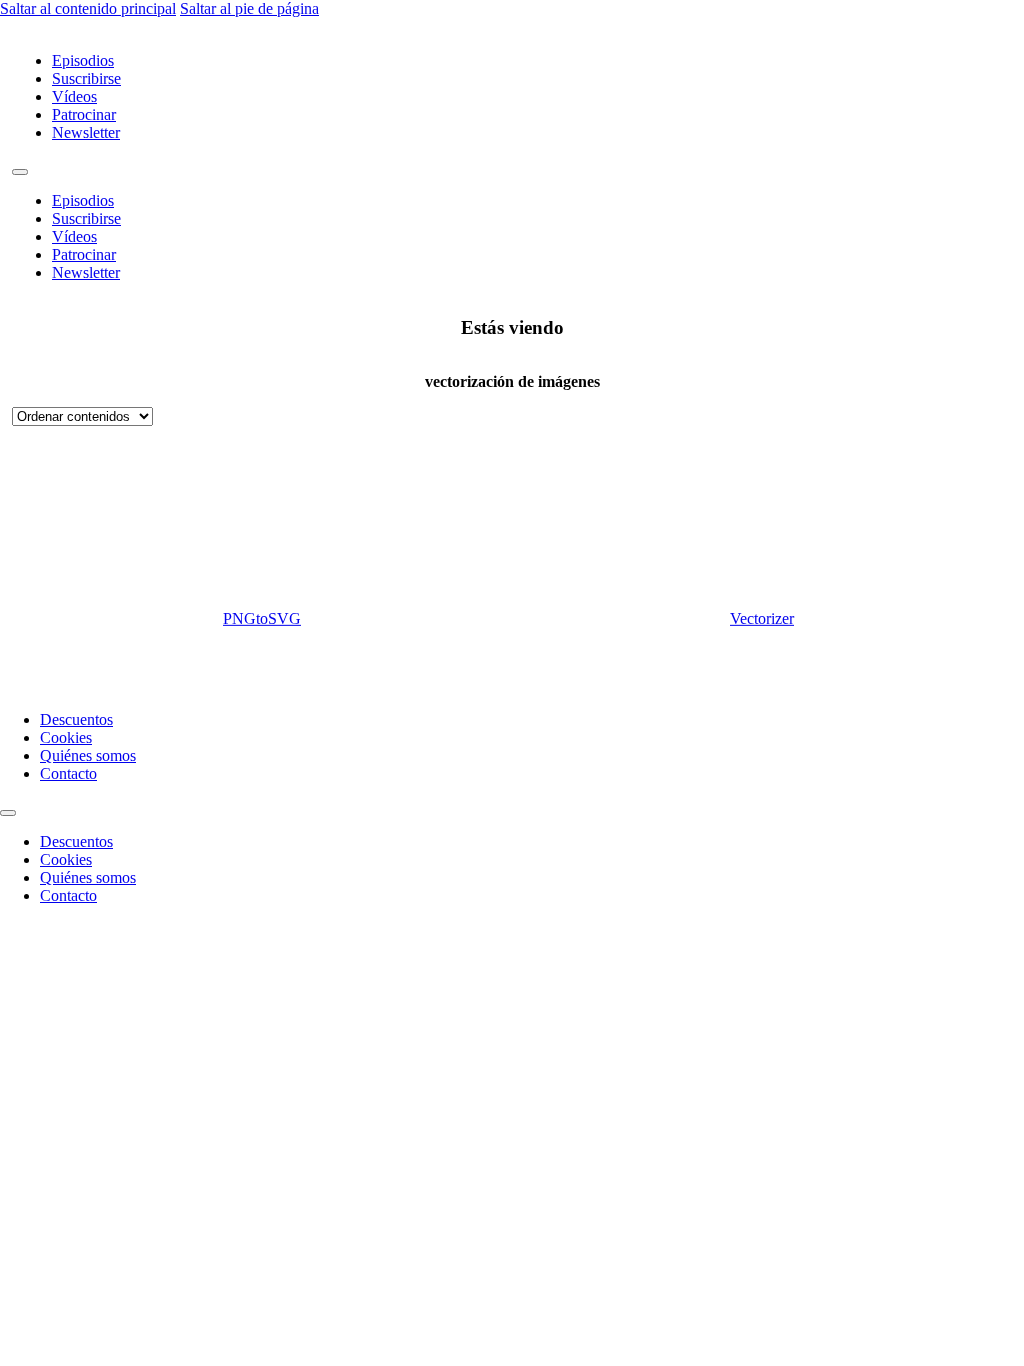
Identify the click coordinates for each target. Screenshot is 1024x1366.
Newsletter (86, 132)
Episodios (83, 60)
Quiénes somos (88, 755)
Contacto (68, 773)
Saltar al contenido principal (88, 8)
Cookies (66, 737)
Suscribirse (86, 78)
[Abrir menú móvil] (20, 172)
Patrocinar (84, 114)
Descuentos (76, 719)
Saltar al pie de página (249, 8)
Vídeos (74, 96)
